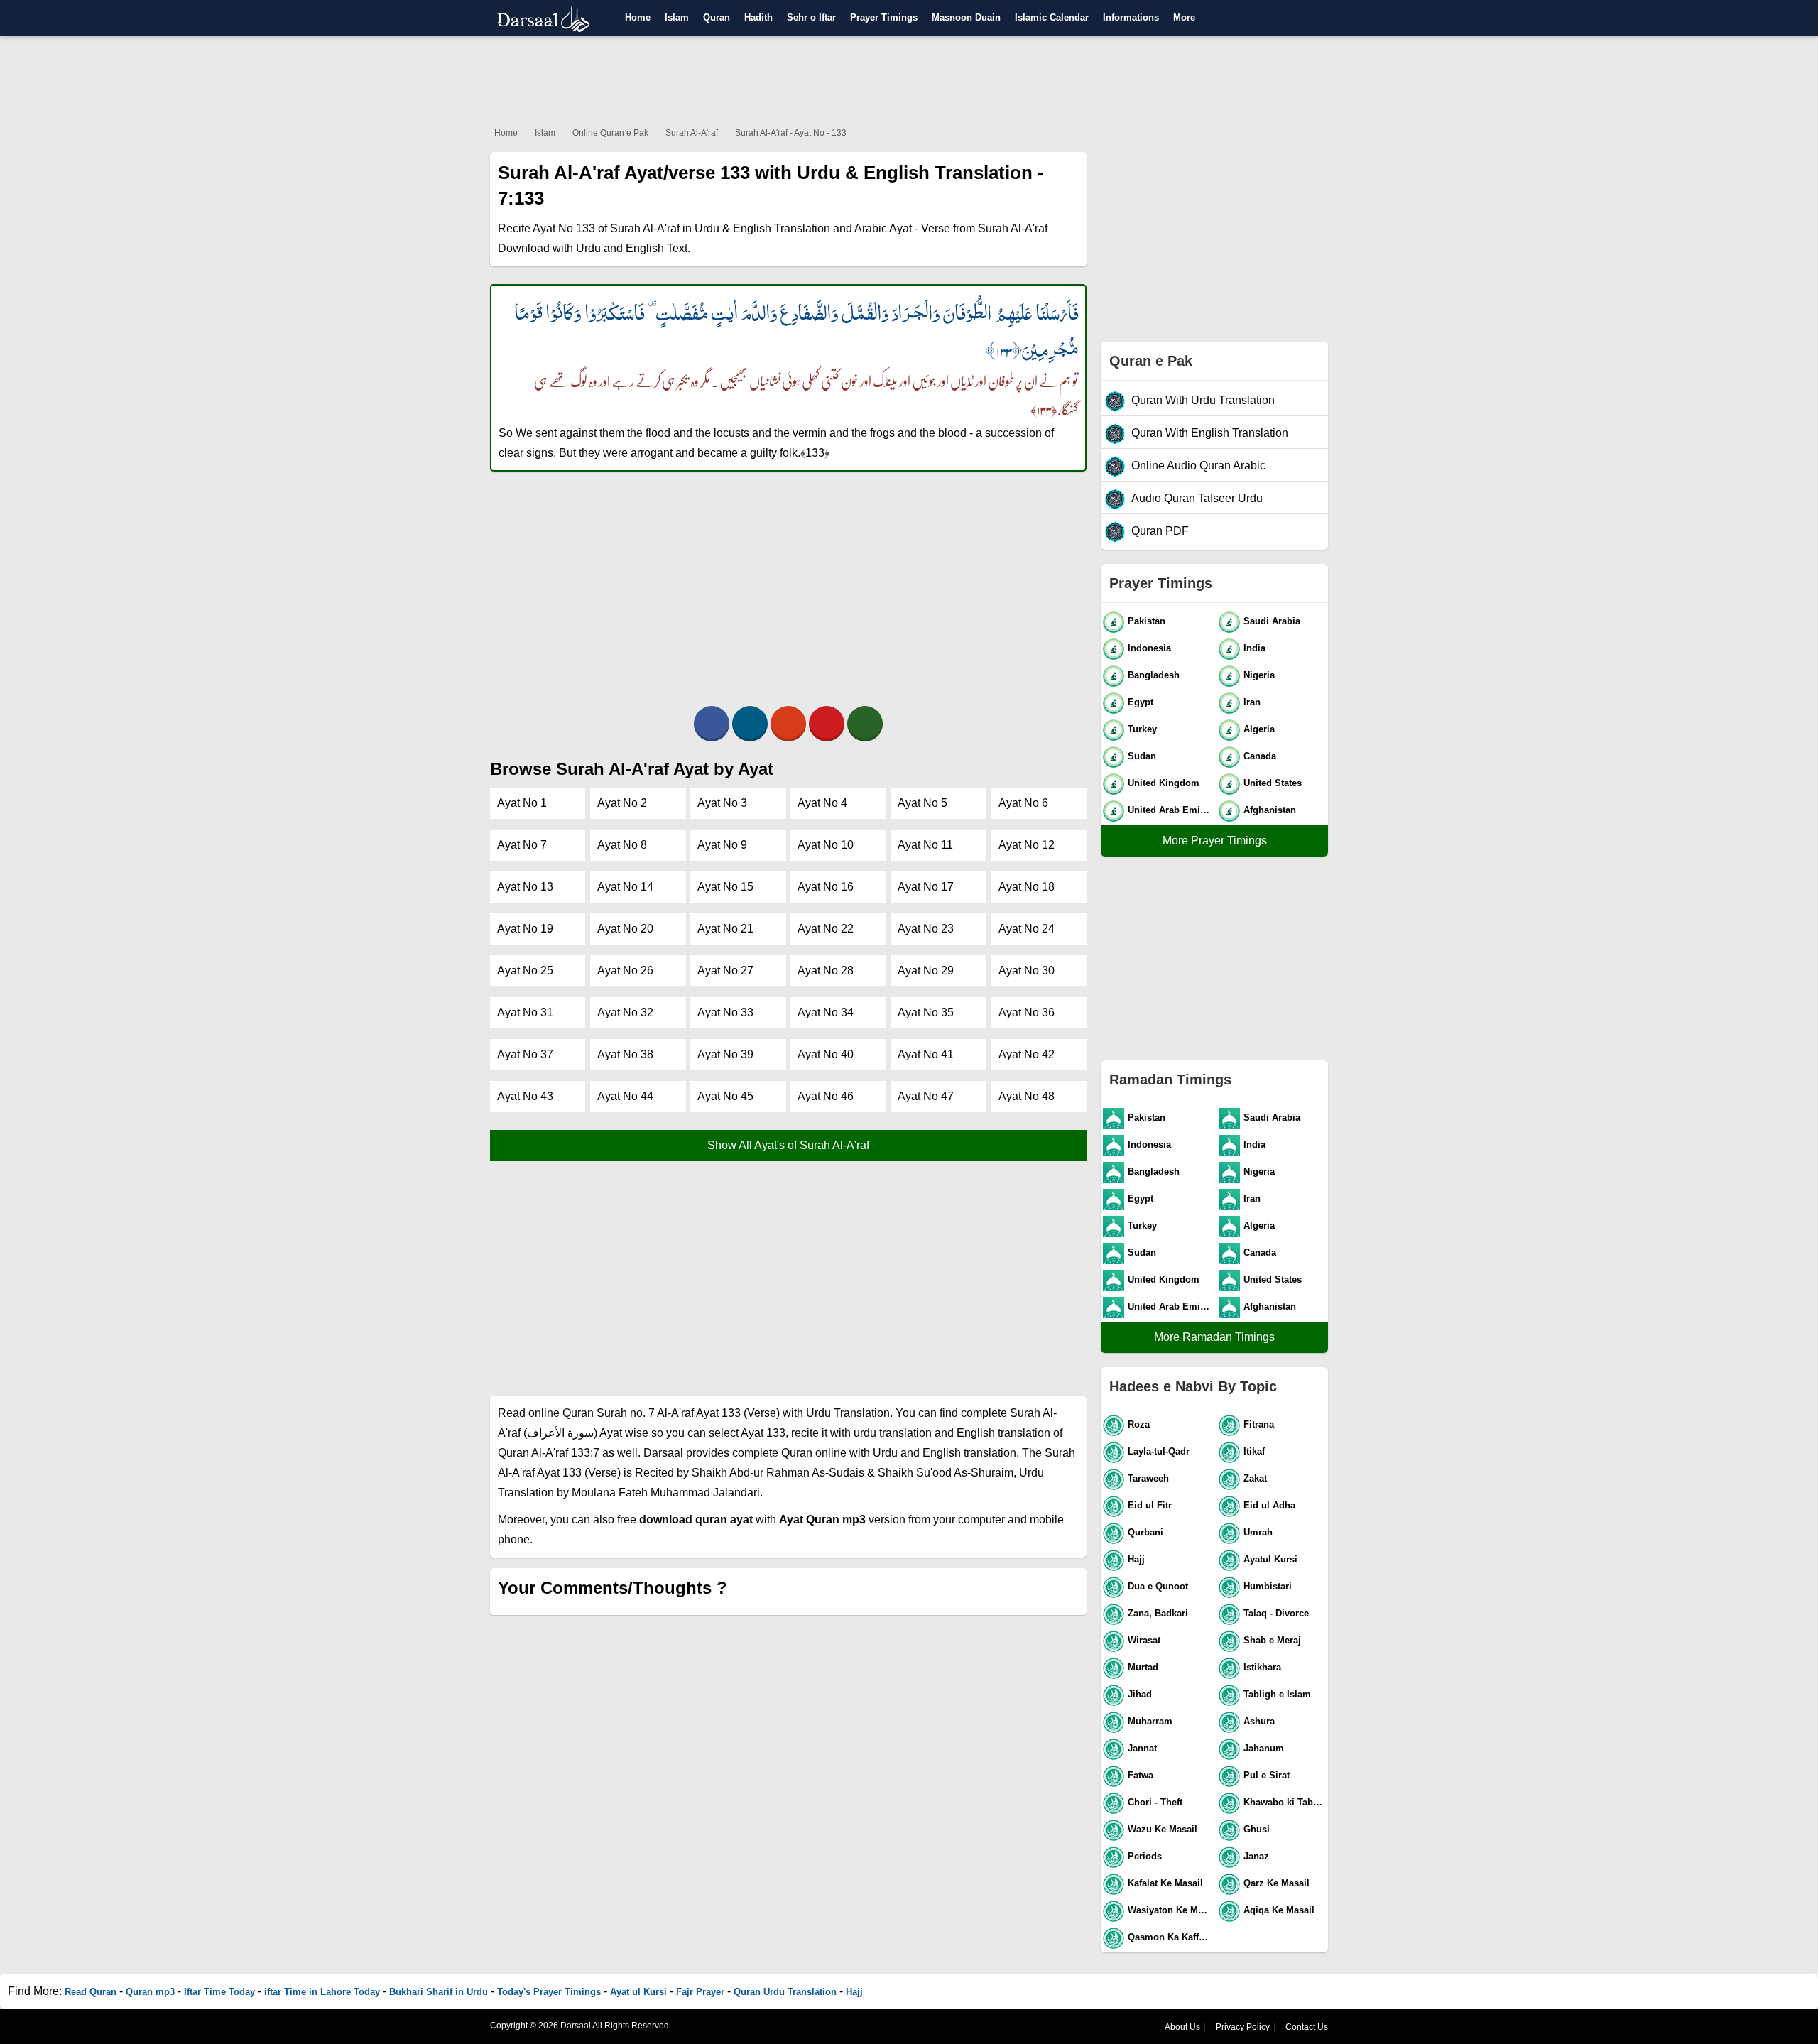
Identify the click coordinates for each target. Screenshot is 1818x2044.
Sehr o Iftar (811, 17)
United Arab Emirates (1170, 810)
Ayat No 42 (1027, 1054)
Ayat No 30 (1027, 971)
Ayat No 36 (1027, 1012)
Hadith (758, 17)
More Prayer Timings (1215, 841)
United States (1273, 783)
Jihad (1140, 1694)
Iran (1252, 702)
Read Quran (91, 1992)
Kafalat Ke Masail (1165, 1883)
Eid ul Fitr (1150, 1505)
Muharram (1150, 1721)
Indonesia (1149, 648)
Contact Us (1307, 2027)
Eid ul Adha (1269, 1505)
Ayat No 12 (1027, 845)
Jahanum (1264, 1748)
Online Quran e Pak (610, 133)
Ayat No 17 (926, 887)
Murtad (1143, 1667)
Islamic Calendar (1052, 17)
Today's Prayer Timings (549, 1992)
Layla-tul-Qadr (1159, 1451)
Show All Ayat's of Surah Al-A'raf (788, 1145)
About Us (1182, 2027)
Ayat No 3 (722, 803)
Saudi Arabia (1272, 621)
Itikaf (1254, 1451)
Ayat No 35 (926, 1012)
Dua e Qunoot (1158, 1586)
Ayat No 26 (625, 971)
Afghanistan (1270, 810)
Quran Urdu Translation (785, 1992)
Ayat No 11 (925, 845)
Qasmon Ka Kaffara (1170, 1937)
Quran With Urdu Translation (1203, 400)
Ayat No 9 (722, 845)
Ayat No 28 (826, 971)
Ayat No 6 (1023, 803)
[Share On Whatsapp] (865, 724)
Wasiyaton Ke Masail (1170, 1910)
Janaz (1256, 1856)
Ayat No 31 (525, 1012)
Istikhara (1262, 1667)
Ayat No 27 (725, 971)
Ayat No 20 (625, 929)
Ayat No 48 (1027, 1096)
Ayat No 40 (826, 1054)
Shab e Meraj (1272, 1640)
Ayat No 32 (625, 1012)
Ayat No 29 (926, 971)
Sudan (1142, 756)
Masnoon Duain (966, 17)
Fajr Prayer (700, 1992)
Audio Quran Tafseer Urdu (1197, 498)
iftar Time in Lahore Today (322, 1992)
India (1254, 648)
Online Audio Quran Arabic (1198, 466)
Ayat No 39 (725, 1054)
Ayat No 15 (725, 887)
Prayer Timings (884, 17)
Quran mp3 (150, 1992)
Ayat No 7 (522, 845)
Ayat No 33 (725, 1012)
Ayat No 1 (522, 803)
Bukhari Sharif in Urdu (439, 1992)
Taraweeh (1148, 1478)
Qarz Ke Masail (1277, 1883)
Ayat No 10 (826, 845)
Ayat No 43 (525, 1096)
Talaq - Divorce (1276, 1613)
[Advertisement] (909, 78)
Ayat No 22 (826, 929)
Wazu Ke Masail (1163, 1829)
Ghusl (1257, 1829)
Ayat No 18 (1027, 887)
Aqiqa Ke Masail (1279, 1910)
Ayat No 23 (926, 929)
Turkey (1142, 729)
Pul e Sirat (1267, 1775)
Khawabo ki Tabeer (1285, 1802)
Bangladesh (1154, 675)
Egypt (1141, 702)
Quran (717, 17)
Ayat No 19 (525, 929)
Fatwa (1141, 1775)
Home (638, 17)
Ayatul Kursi (1270, 1559)
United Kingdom (1164, 783)
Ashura (1259, 1721)
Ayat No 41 (926, 1054)
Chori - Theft (1155, 1802)
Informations (1131, 17)
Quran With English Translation (1210, 433)
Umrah (1258, 1532)
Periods (1145, 1856)
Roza (1139, 1424)
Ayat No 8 (622, 845)
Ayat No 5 (922, 803)
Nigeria (1259, 675)
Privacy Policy (1243, 2027)
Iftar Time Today (219, 1992)
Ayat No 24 (1027, 929)
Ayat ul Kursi (638, 1992)
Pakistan (1147, 621)
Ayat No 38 (625, 1054)
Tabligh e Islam (1277, 1694)
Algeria (1259, 729)
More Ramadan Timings (1214, 1337)
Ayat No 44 (625, 1096)
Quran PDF (1160, 531)
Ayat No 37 (525, 1054)
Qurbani (1145, 1532)
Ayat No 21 (725, 929)
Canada (1260, 756)
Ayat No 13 (525, 887)
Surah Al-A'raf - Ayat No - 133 (791, 133)
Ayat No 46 (826, 1096)
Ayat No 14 (625, 887)
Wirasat (1144, 1640)
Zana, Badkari (1158, 1613)
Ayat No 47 (926, 1096)
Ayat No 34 (826, 1012)
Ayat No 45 (725, 1096)
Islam (677, 17)
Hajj (1136, 1559)
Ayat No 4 (822, 803)
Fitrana (1259, 1424)
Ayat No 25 (525, 971)
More (1184, 17)
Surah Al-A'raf (692, 133)
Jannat (1142, 1748)
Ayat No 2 (622, 803)
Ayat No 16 (826, 887)
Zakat (1255, 1478)
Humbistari (1268, 1586)
